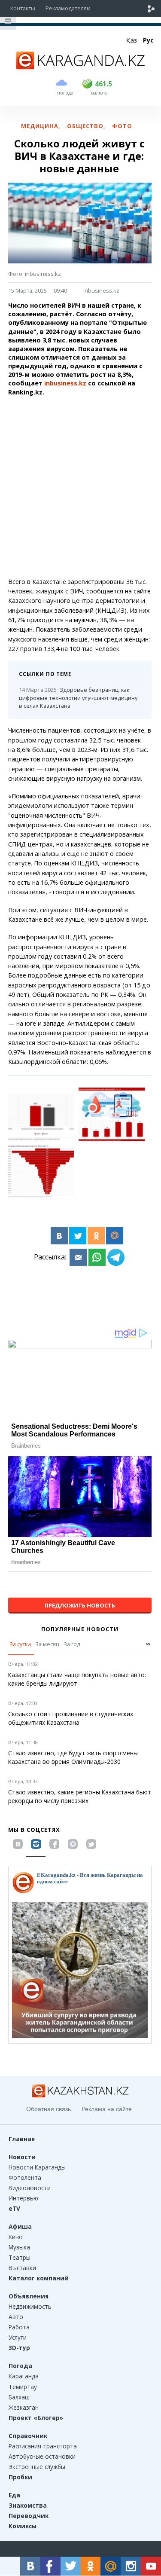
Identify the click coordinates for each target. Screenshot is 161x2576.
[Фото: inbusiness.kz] (41, 1114)
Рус (148, 40)
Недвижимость (30, 2306)
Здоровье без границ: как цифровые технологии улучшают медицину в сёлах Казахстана (78, 698)
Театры (20, 2257)
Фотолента (25, 2177)
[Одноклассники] (96, 1236)
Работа (19, 2327)
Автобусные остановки (42, 2456)
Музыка (19, 2247)
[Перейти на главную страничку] (81, 67)
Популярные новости (80, 1629)
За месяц (47, 1644)
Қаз (132, 40)
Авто (16, 2317)
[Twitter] (78, 1236)
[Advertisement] (80, 487)
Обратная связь (49, 2109)
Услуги (18, 2337)
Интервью (23, 2198)
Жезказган (24, 2407)
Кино (16, 2237)
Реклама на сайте (107, 2109)
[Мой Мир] (115, 1236)
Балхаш (19, 2397)
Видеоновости (30, 2188)
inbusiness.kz (101, 290)
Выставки (22, 2268)
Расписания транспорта (43, 2446)
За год (72, 1644)
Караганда (24, 2376)
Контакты (23, 8)
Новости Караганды (37, 2167)
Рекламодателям (68, 8)
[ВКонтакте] (59, 1236)
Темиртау (23, 2387)
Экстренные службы (37, 2467)
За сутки (20, 1644)
